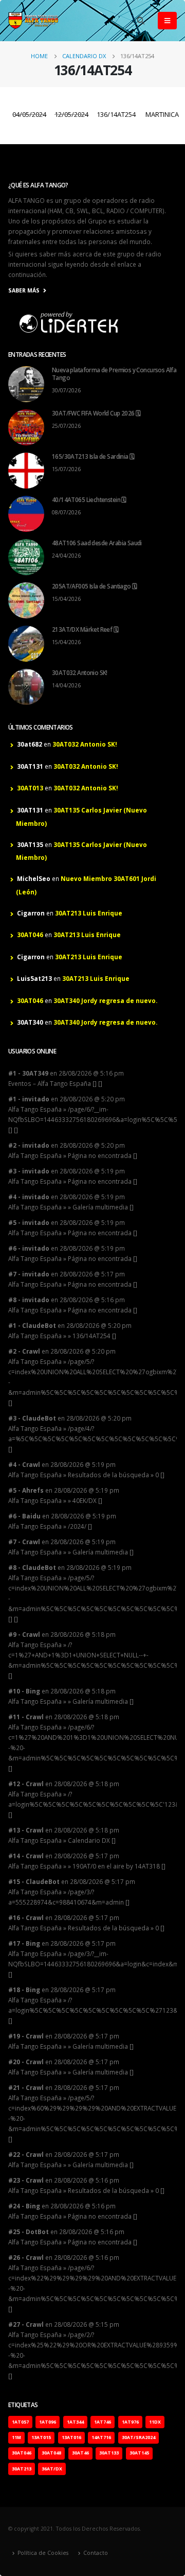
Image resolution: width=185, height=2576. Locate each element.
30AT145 (139, 2453)
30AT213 (22, 2469)
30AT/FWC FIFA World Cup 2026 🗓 (96, 413)
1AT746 (103, 2422)
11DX (155, 2422)
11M (16, 2437)
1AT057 (20, 2422)
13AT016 (71, 2437)
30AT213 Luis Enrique (89, 913)
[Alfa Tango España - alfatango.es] (34, 21)
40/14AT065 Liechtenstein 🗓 (89, 499)
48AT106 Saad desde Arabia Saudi (97, 543)
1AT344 (75, 2422)
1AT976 (130, 2422)
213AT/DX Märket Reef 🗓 (85, 629)
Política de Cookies (43, 2553)
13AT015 (41, 2437)
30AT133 (109, 2453)
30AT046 (30, 935)
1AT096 (48, 2422)
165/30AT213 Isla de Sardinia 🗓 (93, 456)
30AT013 (30, 788)
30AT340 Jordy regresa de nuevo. (105, 1000)
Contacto (96, 2553)
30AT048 (51, 2453)
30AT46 (80, 2453)
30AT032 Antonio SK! (80, 672)
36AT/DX (52, 2469)
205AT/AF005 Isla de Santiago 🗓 (94, 586)
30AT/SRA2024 (138, 2437)
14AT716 (101, 2437)
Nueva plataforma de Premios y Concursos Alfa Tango (114, 374)
